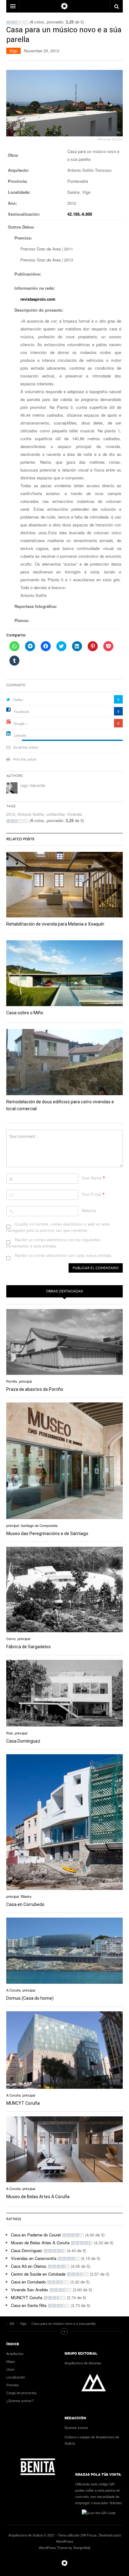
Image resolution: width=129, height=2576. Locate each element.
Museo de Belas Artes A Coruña (38, 2197)
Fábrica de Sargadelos (28, 1647)
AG (64, 2563)
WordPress (65, 2541)
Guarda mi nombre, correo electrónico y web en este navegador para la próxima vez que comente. (58, 1227)
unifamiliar (55, 814)
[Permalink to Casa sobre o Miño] (64, 973)
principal (25, 1381)
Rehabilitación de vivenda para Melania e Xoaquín (55, 924)
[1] (8, 23)
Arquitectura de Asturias (83, 2363)
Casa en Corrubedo (25, 1904)
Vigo (13, 51)
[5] (26, 23)
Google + (21, 723)
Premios (13, 2385)
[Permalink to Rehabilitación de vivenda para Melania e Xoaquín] (64, 885)
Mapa (10, 2361)
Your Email (91, 1194)
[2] (13, 23)
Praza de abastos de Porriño (35, 1389)
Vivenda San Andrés (30, 2290)
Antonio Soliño (31, 814)
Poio (10, 1733)
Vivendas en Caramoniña (34, 2258)
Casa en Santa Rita (29, 2305)
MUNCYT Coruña (23, 2103)
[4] (22, 23)
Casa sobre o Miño (25, 1013)
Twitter (18, 699)
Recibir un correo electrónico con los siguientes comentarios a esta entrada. (53, 1243)
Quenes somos (76, 2427)
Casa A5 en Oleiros (29, 2266)
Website (89, 1210)
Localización (16, 2377)
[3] (17, 23)
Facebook (21, 711)
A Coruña (13, 1990)
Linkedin (20, 735)
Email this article (26, 747)
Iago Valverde (33, 785)
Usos (10, 2369)
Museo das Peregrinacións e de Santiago (47, 1533)
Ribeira (26, 1896)
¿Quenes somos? (20, 2400)
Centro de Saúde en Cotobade (38, 2274)
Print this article (25, 759)
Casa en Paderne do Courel (36, 2235)
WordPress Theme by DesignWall (64, 2547)
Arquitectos (15, 2353)
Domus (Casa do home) (30, 1998)
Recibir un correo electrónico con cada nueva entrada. (64, 1255)
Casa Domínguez (23, 1741)
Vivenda (74, 814)
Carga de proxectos (21, 2393)
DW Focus (64, 6)
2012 (11, 814)
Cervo (11, 1639)
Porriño (12, 1381)
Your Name (91, 1178)
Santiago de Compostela (39, 1525)
